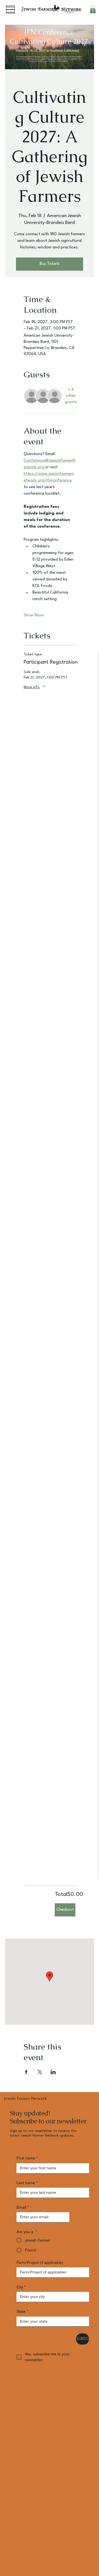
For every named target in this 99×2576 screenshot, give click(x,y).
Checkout (65, 1910)
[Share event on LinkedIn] (53, 2072)
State (22, 2311)
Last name (27, 2183)
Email (23, 2207)
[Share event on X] (40, 2072)
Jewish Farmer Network (25, 2098)
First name (27, 2158)
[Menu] (10, 9)
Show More (34, 615)
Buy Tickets (50, 264)
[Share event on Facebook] (26, 2072)
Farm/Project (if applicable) (40, 2262)
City (21, 2287)
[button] (93, 9)
